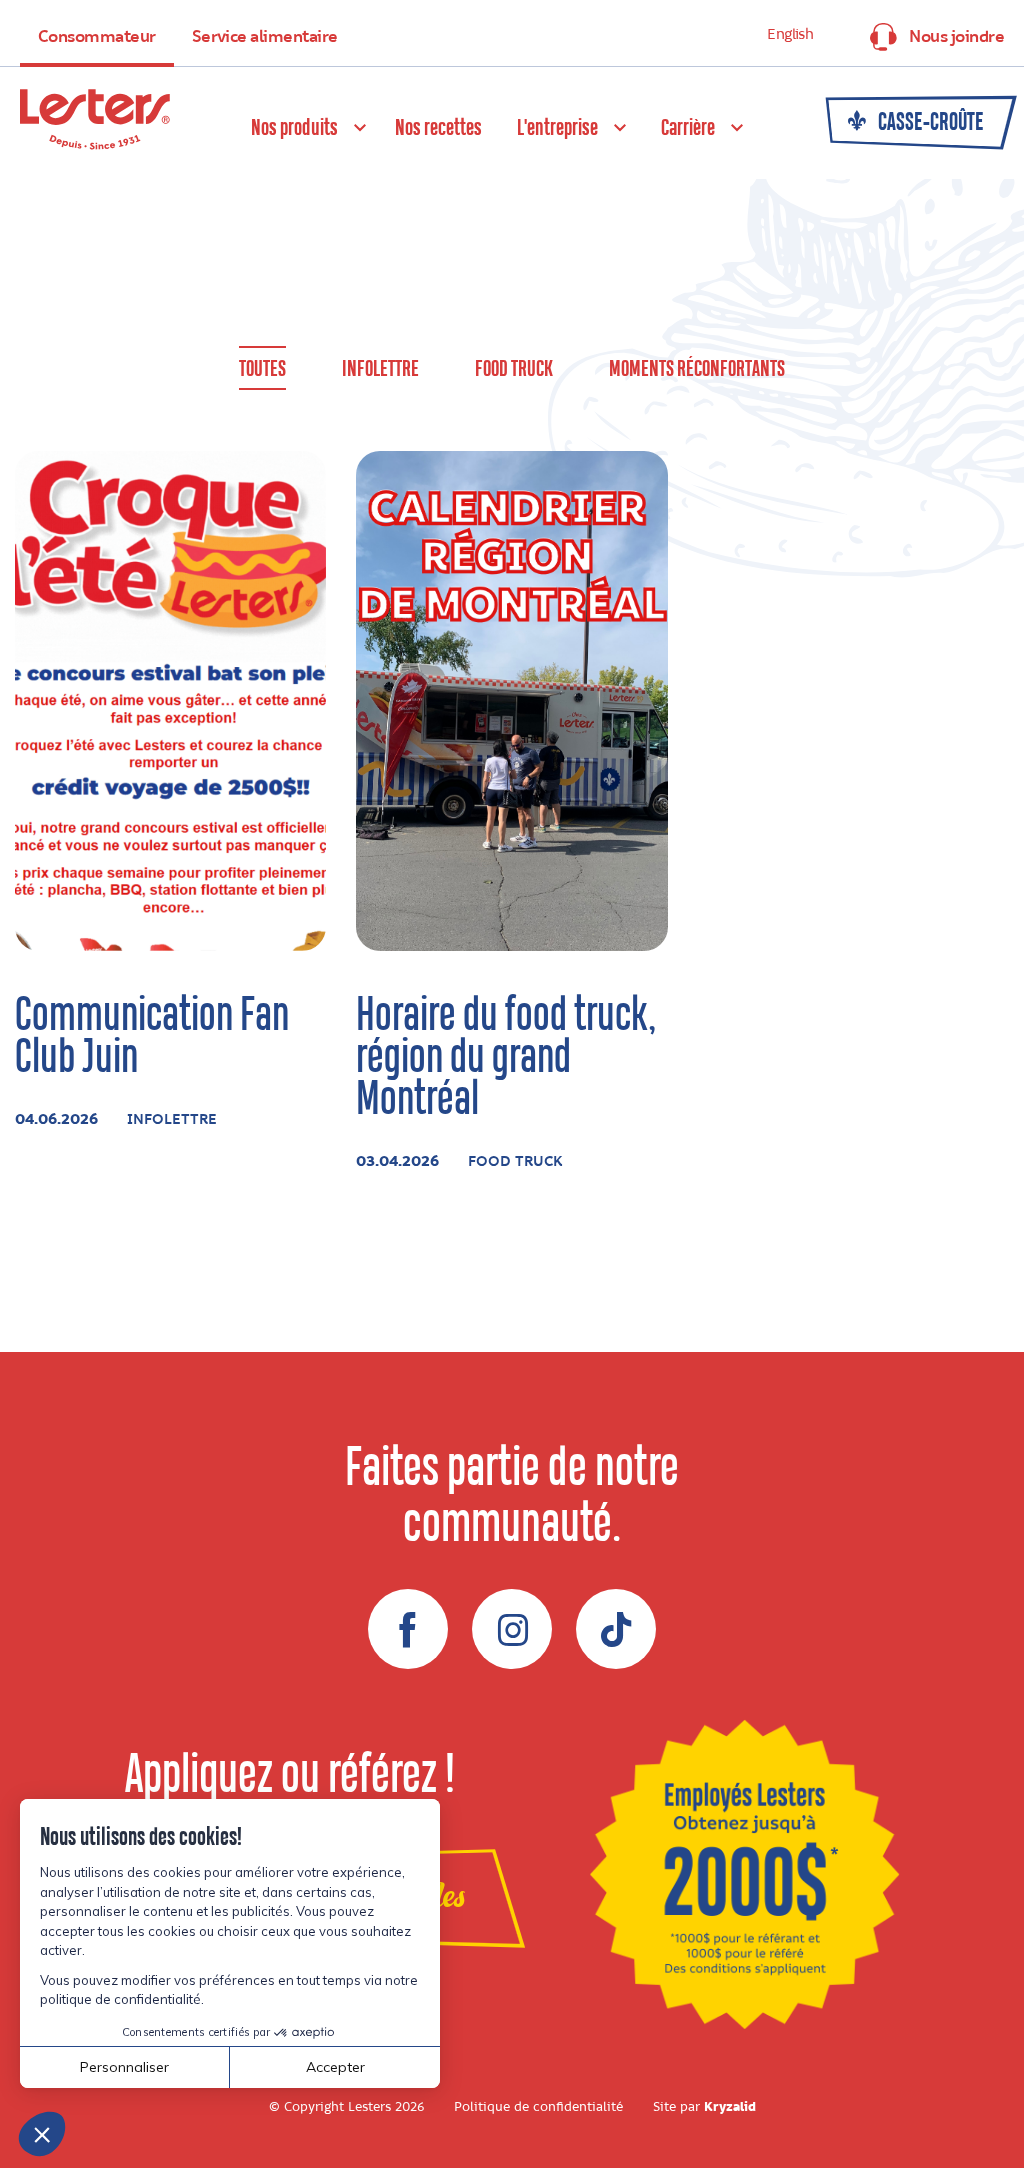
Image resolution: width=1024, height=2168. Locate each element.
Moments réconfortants (697, 369)
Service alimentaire (265, 37)
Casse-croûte (929, 123)
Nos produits (294, 128)
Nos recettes (438, 128)
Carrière (688, 128)
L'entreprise (557, 128)
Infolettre (380, 369)
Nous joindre (956, 37)
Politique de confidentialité (538, 2107)
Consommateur (97, 37)
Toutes (262, 369)
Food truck (514, 369)
